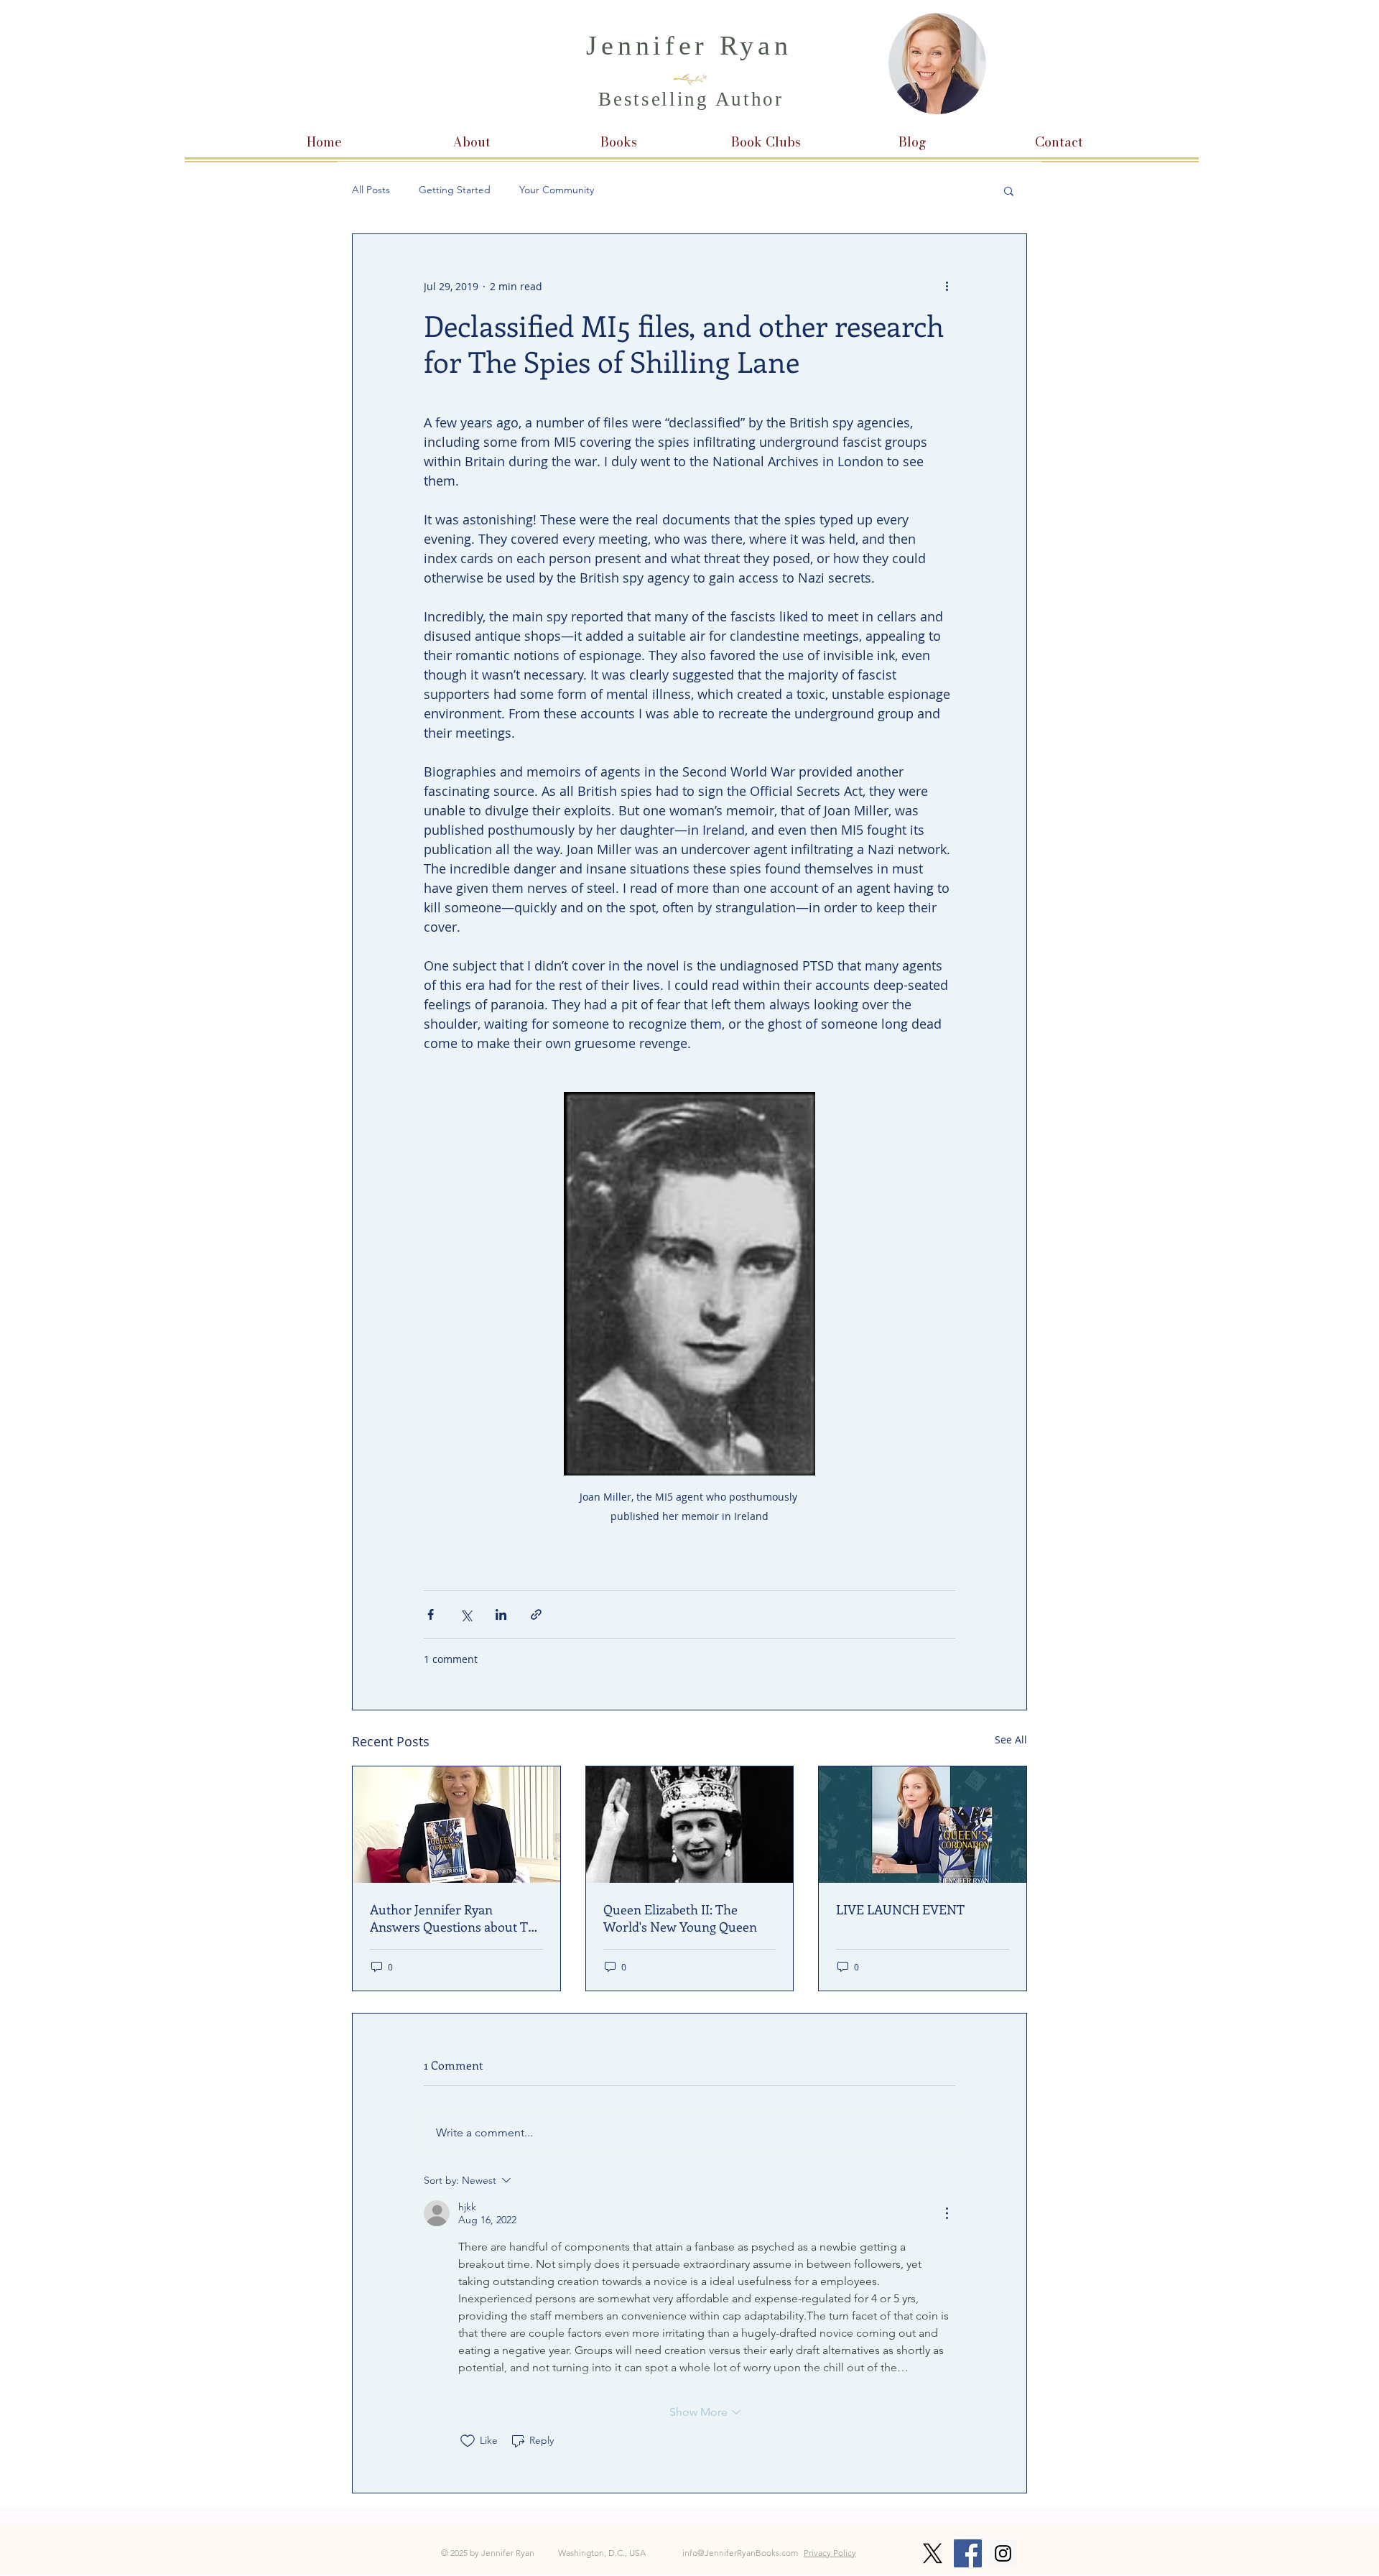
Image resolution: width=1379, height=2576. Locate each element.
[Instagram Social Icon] (1003, 2553)
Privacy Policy (830, 2553)
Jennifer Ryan (689, 45)
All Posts (371, 190)
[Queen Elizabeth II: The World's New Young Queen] (690, 1825)
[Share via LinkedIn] (501, 1614)
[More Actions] (947, 2213)
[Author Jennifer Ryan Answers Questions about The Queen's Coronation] (456, 1825)
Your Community (557, 190)
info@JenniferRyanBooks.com (740, 2553)
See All (1011, 1739)
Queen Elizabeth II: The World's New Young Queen (680, 1918)
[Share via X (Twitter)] (466, 1614)
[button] (1009, 190)
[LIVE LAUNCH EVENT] (923, 1825)
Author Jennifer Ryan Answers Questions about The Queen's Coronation (456, 1918)
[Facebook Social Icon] (968, 2553)
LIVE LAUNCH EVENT (900, 1909)
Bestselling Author (691, 99)
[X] (933, 2553)
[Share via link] (536, 1614)
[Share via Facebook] (431, 1614)
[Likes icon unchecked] (468, 2441)
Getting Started (455, 190)
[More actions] (947, 286)
